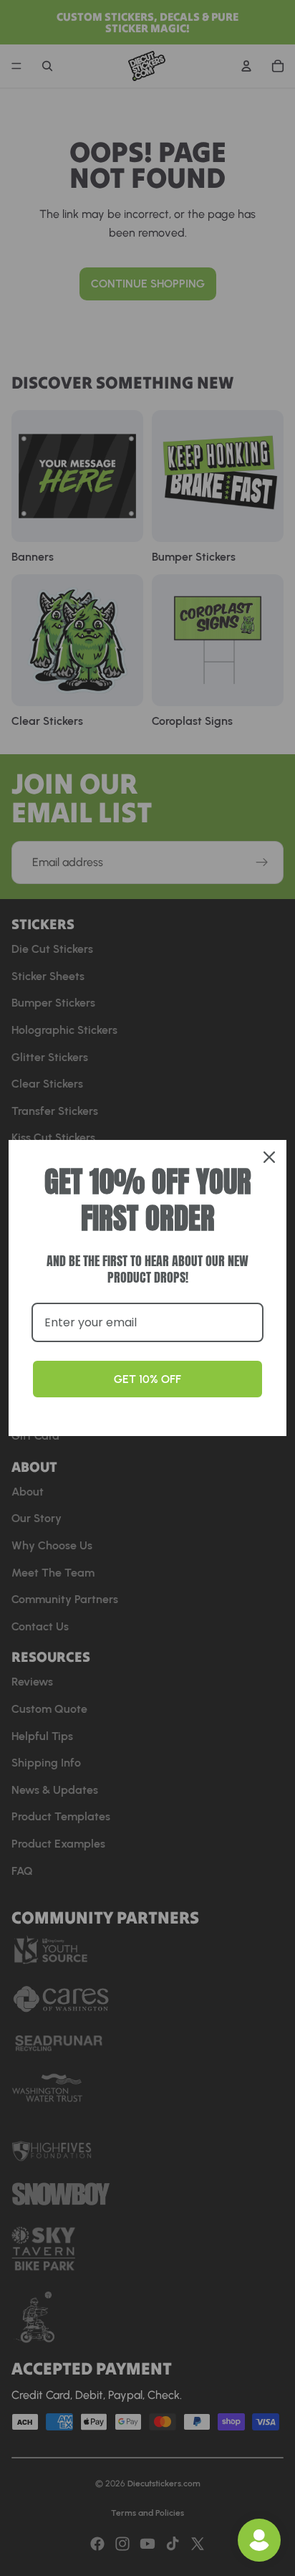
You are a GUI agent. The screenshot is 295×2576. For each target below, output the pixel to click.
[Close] (269, 1157)
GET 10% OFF (147, 1379)
